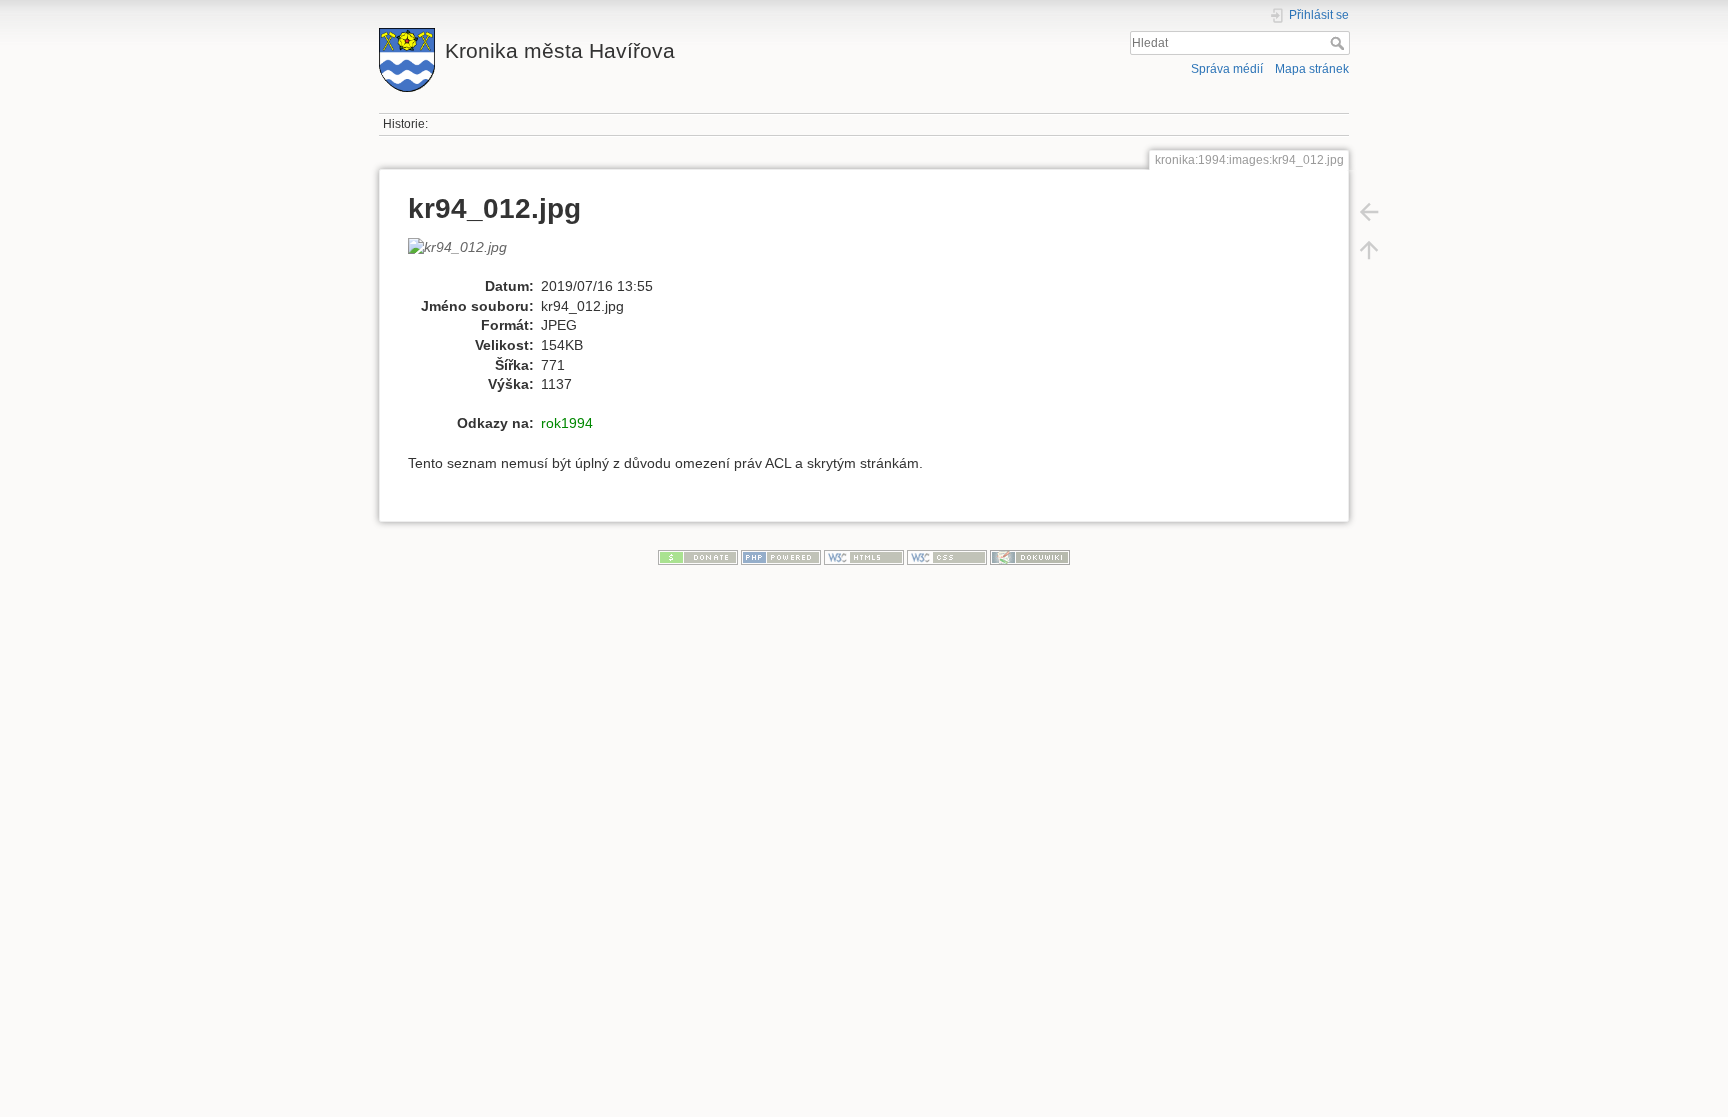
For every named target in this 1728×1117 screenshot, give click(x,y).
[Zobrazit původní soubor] (468, 256)
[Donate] (698, 556)
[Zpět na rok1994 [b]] (1369, 212)
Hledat (1339, 43)
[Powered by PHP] (781, 556)
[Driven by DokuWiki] (1030, 556)
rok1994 (567, 423)
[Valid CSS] (947, 556)
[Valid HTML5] (864, 556)
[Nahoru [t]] (1369, 250)
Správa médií (1227, 69)
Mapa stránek (1312, 69)
